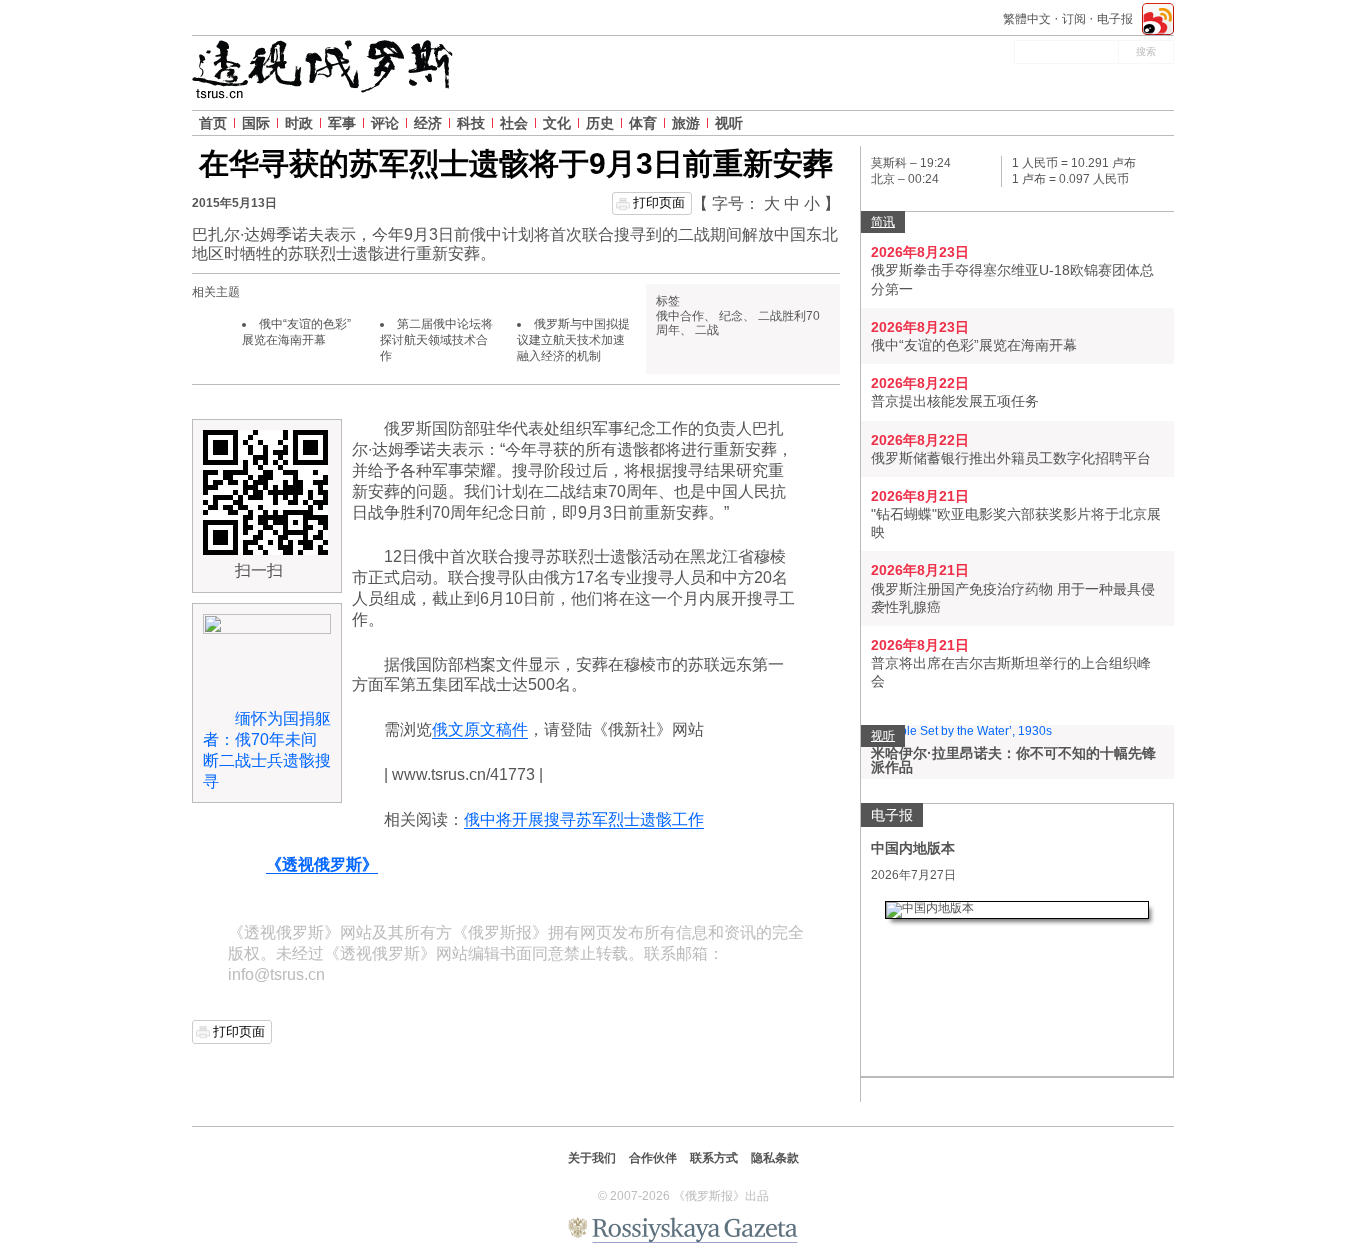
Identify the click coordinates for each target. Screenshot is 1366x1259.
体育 (643, 123)
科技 (471, 123)
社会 (514, 123)
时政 (299, 123)
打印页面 (659, 202)
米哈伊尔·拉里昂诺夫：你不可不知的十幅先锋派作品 (1013, 760)
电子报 (1115, 19)
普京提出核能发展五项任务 (955, 401)
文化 (557, 123)
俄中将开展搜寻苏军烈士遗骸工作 (584, 819)
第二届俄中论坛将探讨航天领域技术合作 (436, 339)
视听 (729, 123)
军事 (342, 123)
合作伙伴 (653, 1158)
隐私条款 (775, 1158)
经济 (428, 123)
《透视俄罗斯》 (322, 864)
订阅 (1074, 19)
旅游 (686, 123)
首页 (213, 123)
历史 (600, 123)
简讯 (883, 222)
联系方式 (714, 1158)
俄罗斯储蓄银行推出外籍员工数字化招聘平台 (1011, 458)
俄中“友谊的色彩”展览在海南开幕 (296, 332)
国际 (256, 123)
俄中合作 (680, 316)
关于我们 (592, 1158)
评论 (385, 123)
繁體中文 (1027, 19)
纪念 (731, 316)
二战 (707, 330)
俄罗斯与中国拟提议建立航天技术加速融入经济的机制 (573, 339)
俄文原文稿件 (480, 729)
